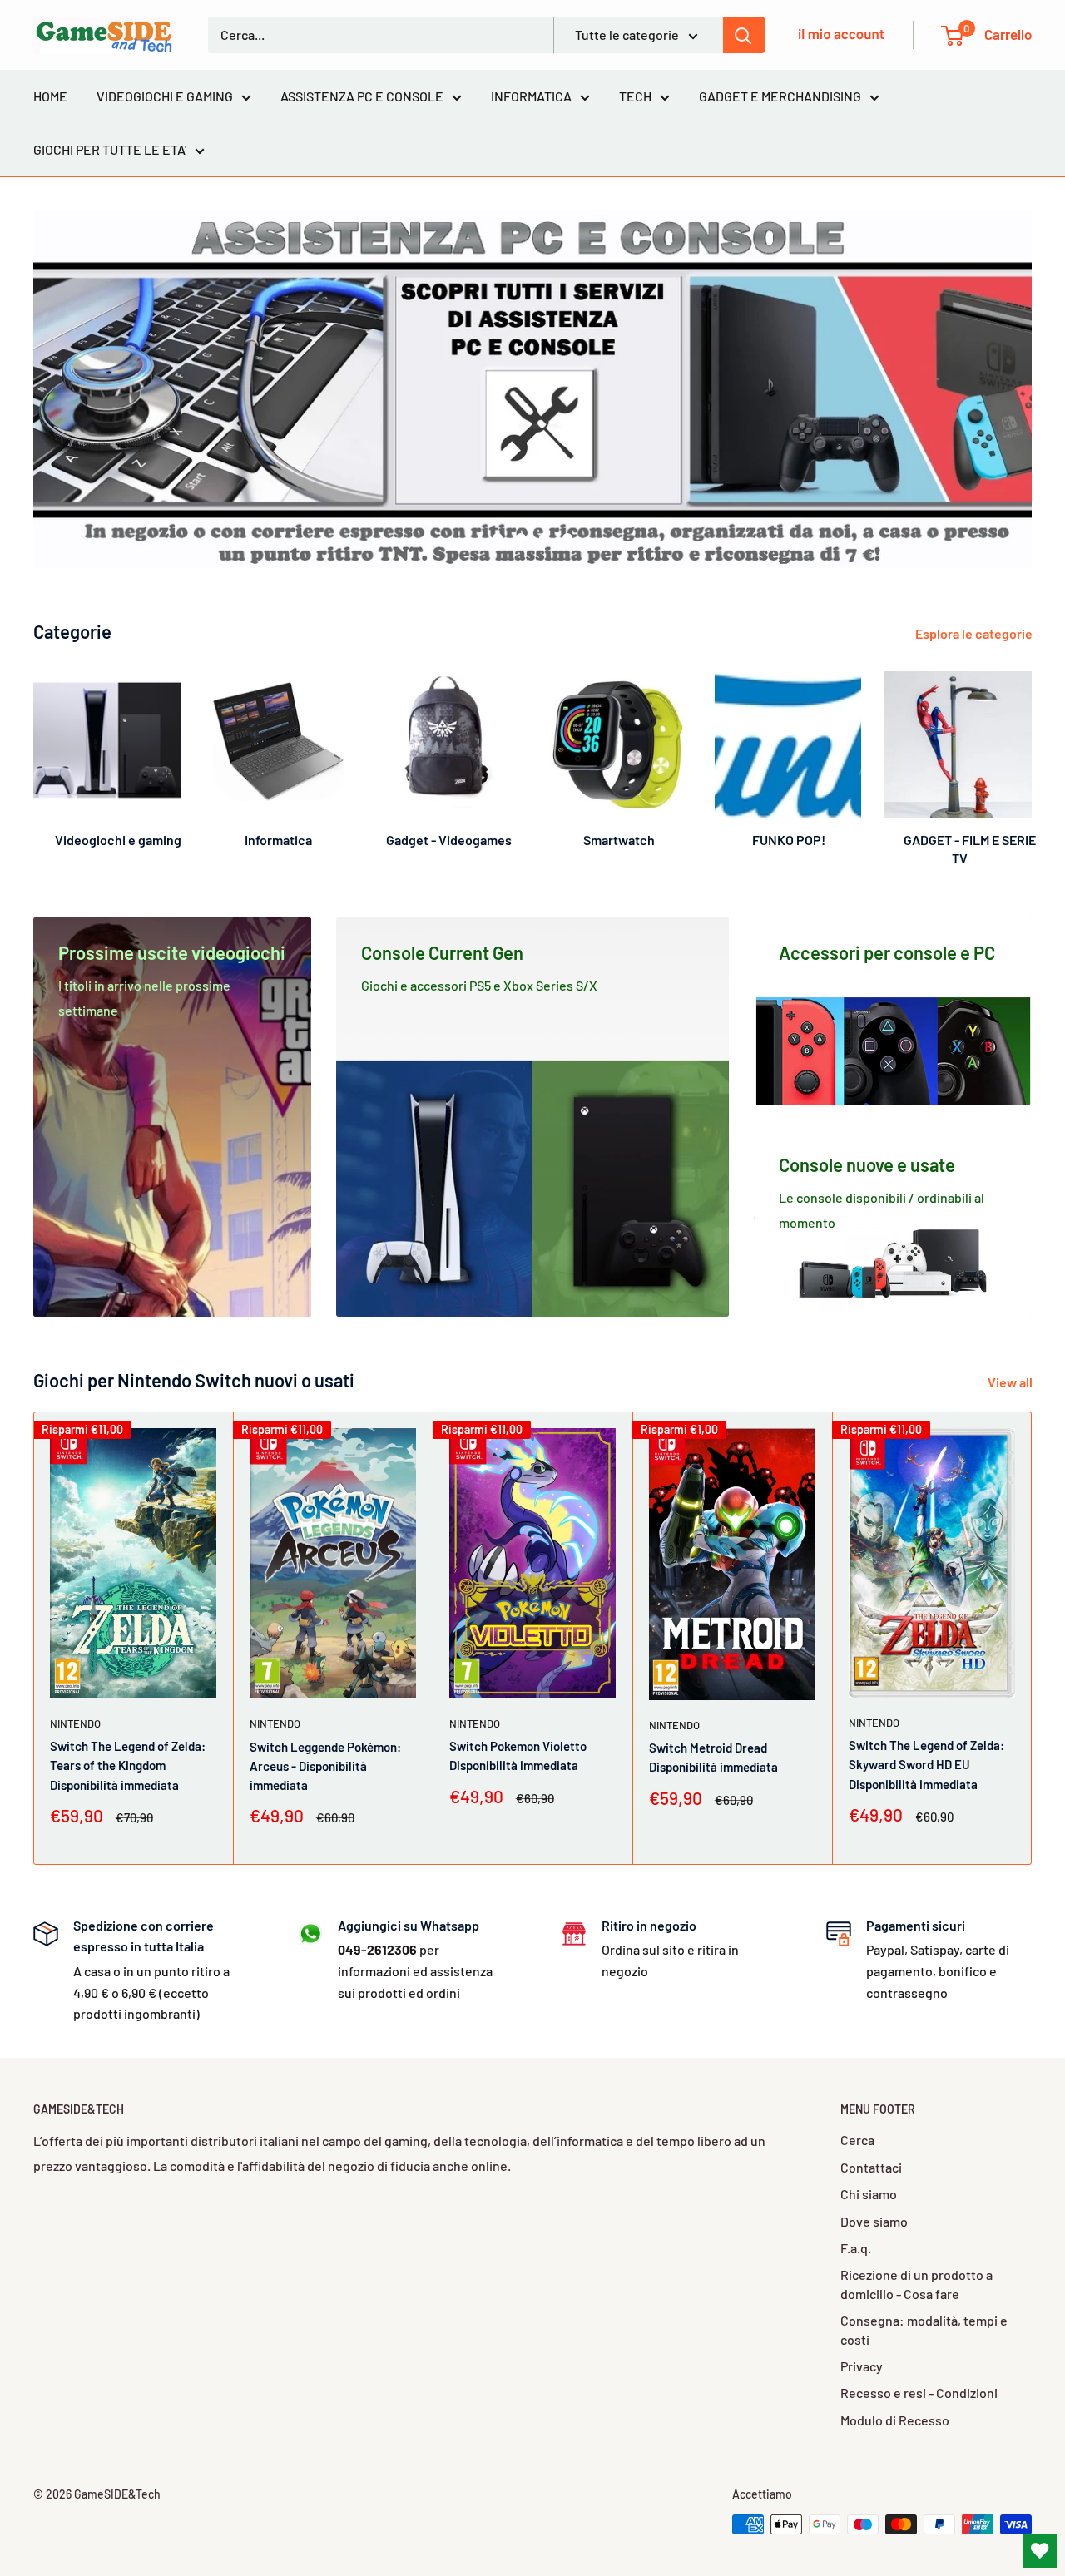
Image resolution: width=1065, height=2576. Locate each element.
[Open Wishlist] (1040, 2551)
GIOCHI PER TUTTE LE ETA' (110, 149)
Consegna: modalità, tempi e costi (924, 2329)
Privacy (862, 2366)
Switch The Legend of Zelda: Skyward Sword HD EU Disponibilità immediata (926, 1765)
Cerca (857, 2140)
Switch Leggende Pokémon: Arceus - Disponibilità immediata (325, 1766)
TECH (635, 96)
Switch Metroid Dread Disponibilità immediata (713, 1757)
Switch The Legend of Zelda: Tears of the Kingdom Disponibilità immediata (128, 1765)
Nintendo (75, 1723)
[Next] (1031, 752)
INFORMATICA (531, 96)
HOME (50, 96)
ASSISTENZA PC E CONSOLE (362, 96)
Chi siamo (869, 2194)
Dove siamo (874, 2221)
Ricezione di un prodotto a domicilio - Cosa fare (916, 2284)
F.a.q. (856, 2248)
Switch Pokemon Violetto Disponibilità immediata (518, 1755)
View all (1011, 1382)
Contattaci (871, 2167)
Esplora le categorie (975, 633)
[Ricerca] (744, 35)
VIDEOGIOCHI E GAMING (165, 96)
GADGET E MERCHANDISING (780, 96)
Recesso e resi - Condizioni (919, 2393)
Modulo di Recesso (895, 2420)
